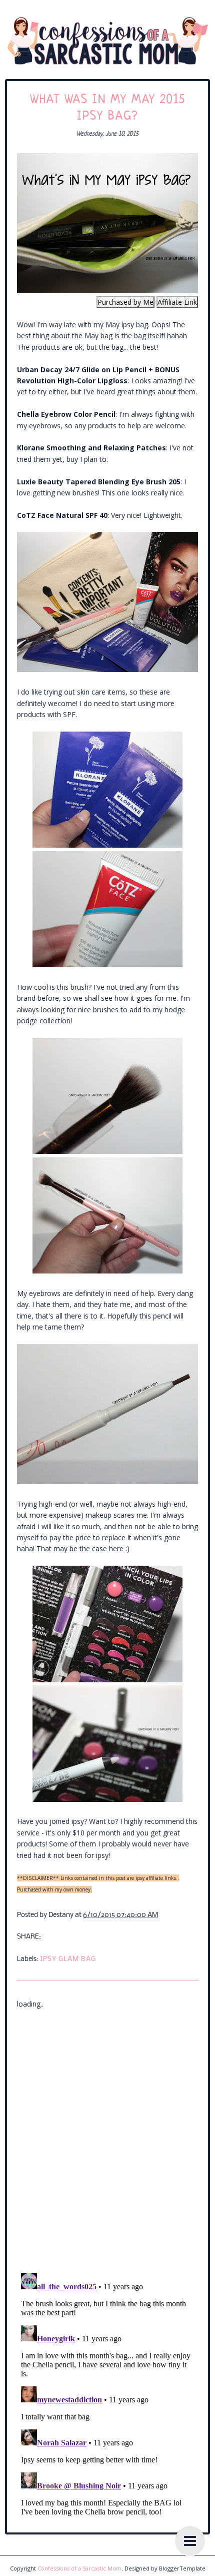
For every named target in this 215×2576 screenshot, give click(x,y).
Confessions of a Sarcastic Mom (79, 2568)
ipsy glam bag (68, 1959)
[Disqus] (107, 2135)
